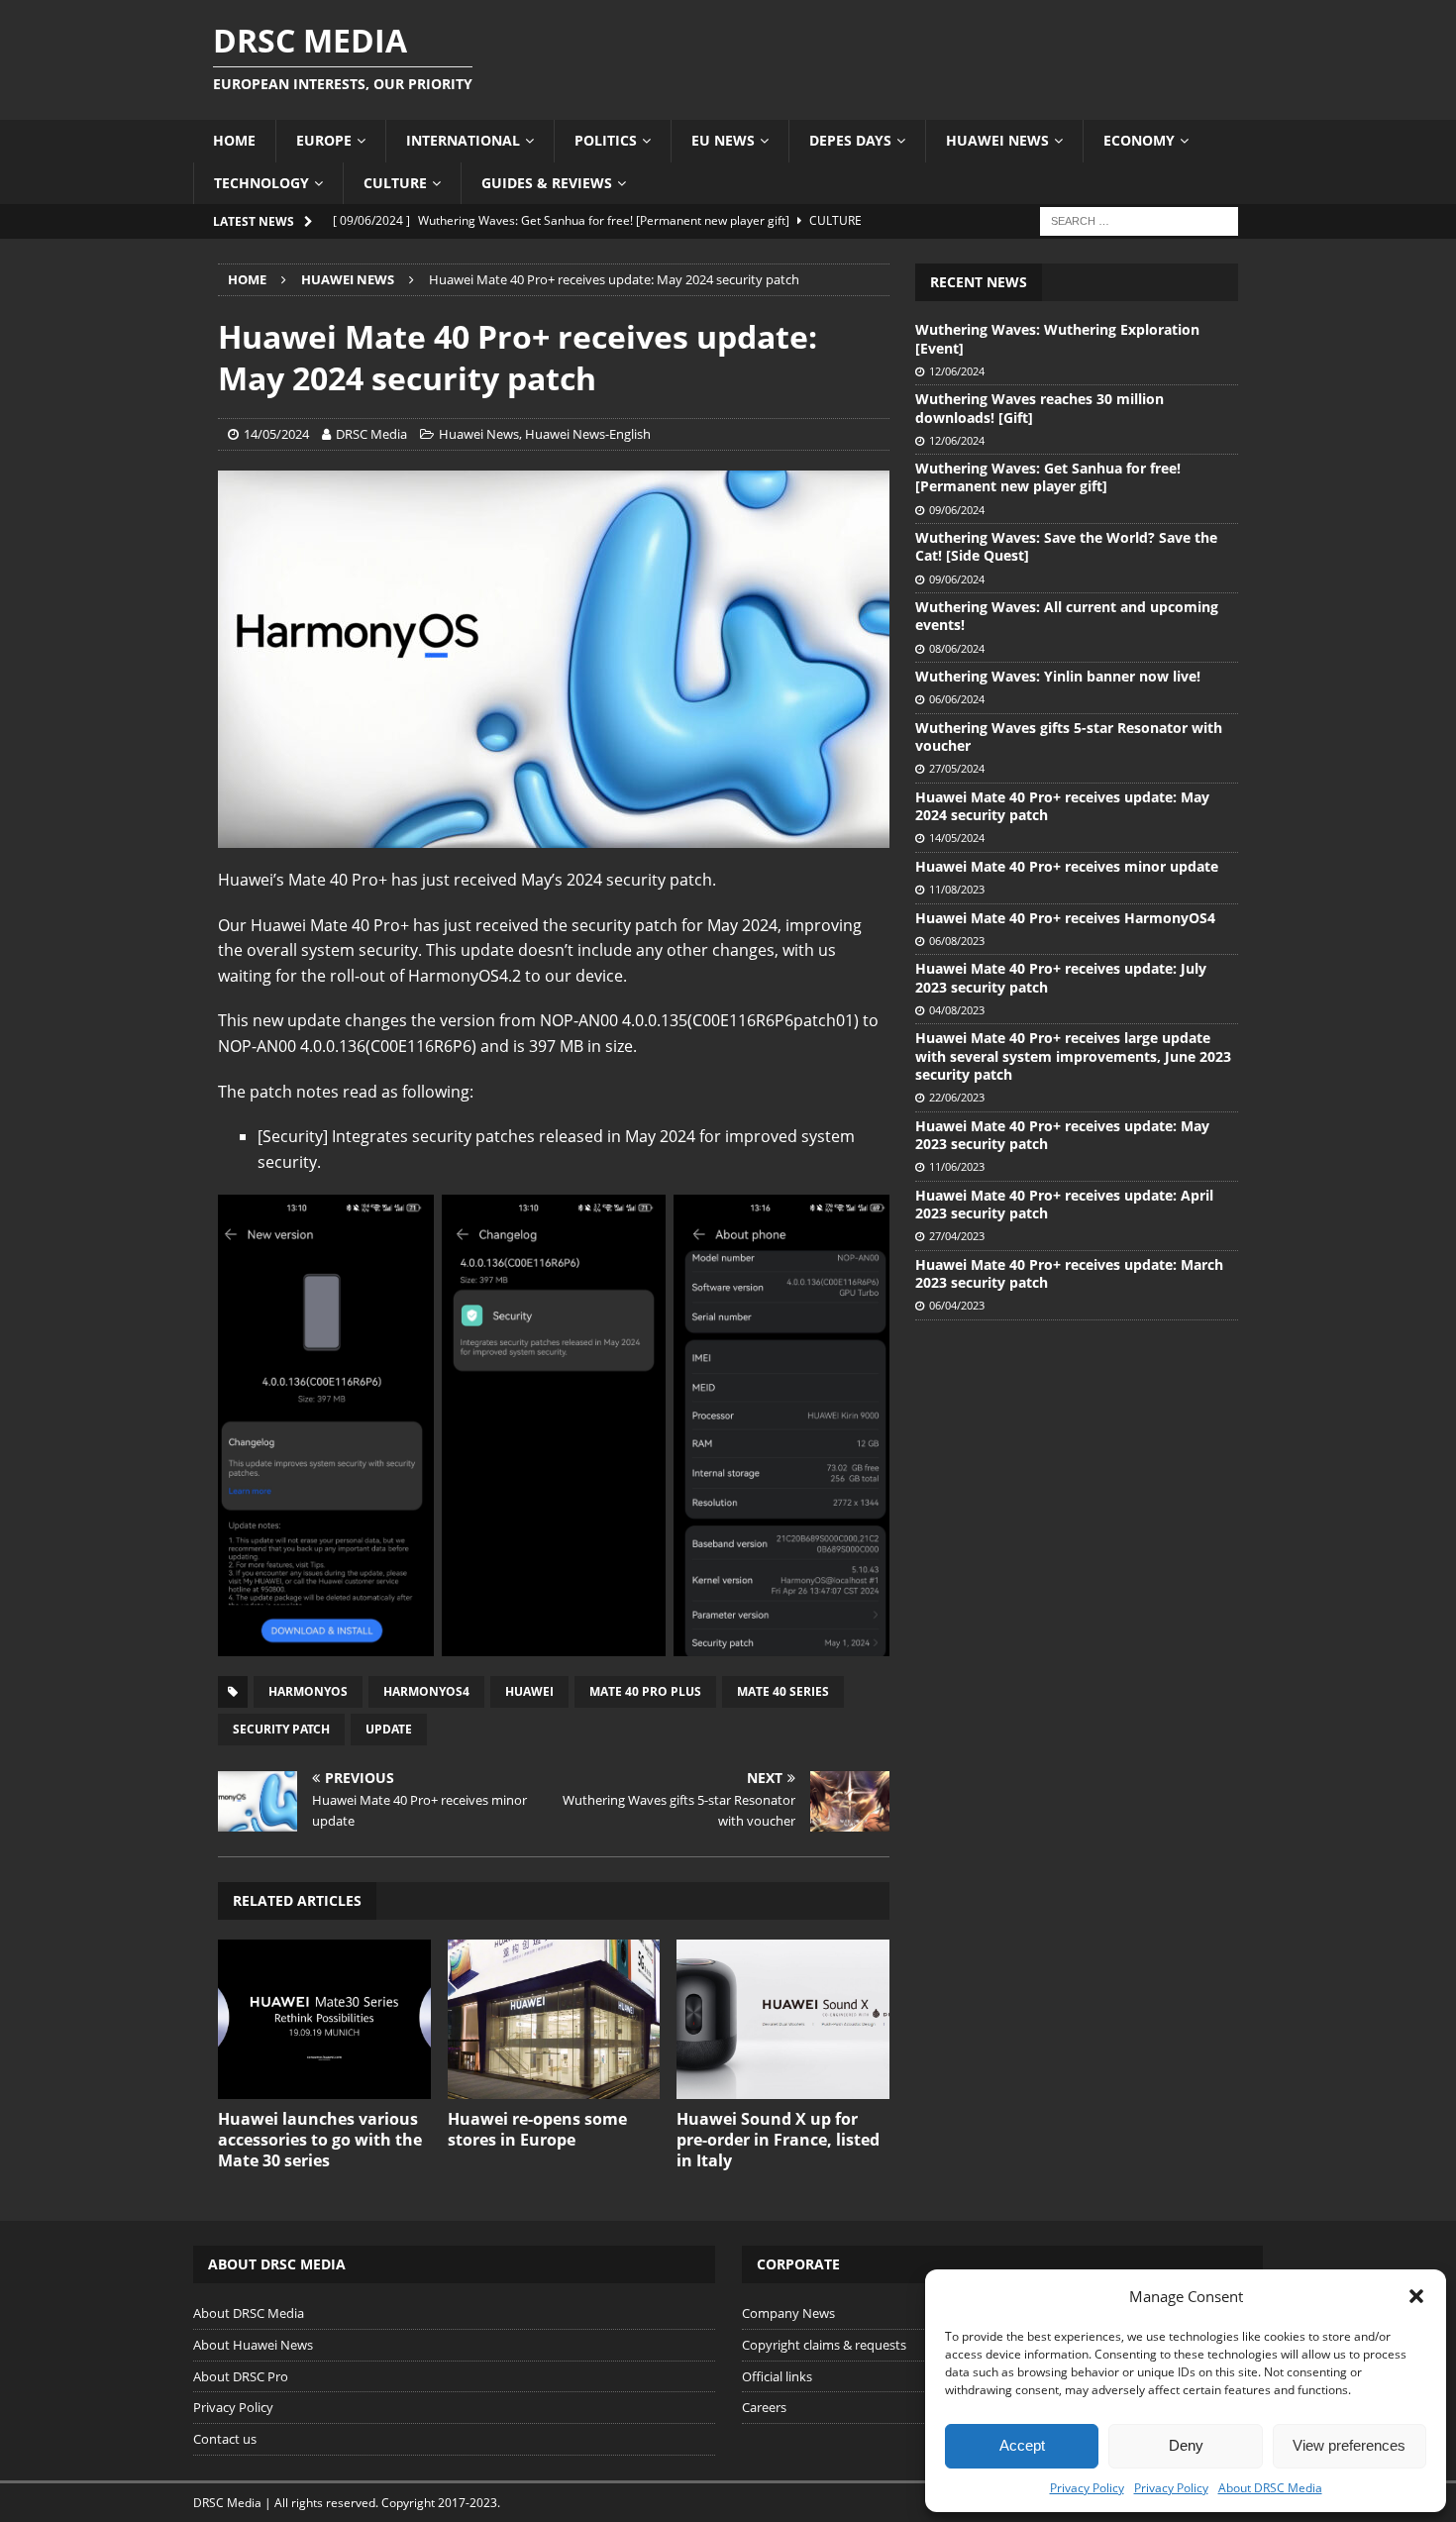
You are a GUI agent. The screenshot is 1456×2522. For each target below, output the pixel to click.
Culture (395, 183)
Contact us (225, 2439)
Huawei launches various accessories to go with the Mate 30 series (320, 2140)
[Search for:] (1139, 219)
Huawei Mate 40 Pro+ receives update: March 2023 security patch (1069, 1273)
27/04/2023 (957, 1236)
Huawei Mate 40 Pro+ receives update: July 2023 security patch (1061, 977)
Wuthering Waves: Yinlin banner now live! (1058, 676)
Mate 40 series (783, 1691)
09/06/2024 (957, 510)
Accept (1022, 2445)
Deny (1186, 2445)
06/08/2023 (957, 941)
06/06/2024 (957, 699)
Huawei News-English (588, 434)
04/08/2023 (957, 1010)
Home (234, 140)
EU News (723, 140)
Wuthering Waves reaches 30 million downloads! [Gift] (1040, 408)
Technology (261, 183)
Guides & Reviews (547, 183)
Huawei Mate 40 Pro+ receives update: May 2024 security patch (1062, 806)
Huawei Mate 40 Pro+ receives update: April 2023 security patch (1064, 1204)
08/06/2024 (957, 648)
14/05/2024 (276, 434)
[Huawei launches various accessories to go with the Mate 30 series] (324, 2019)
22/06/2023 (957, 1097)
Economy (1139, 140)
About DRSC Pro (241, 2376)
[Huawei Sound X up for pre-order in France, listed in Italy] (783, 2019)
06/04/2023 (957, 1305)
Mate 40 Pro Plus (645, 1691)
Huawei (529, 1691)
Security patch (281, 1729)
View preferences (1349, 2445)
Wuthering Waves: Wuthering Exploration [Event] (1057, 338)
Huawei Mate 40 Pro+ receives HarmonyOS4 (1065, 918)
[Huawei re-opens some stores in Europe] (554, 2019)
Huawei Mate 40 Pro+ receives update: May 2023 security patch (1062, 1135)
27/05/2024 (957, 768)
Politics (606, 140)
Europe (324, 140)
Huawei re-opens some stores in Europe (537, 2129)
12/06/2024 (957, 371)
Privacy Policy (1087, 2488)
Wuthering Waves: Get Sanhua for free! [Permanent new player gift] (1048, 477)
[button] (1416, 2296)
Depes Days (850, 140)
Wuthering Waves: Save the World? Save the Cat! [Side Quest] (1066, 546)
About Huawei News (253, 2345)
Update (389, 1729)
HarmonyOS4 (426, 1691)
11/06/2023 (957, 1166)
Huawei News (997, 140)
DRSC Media (371, 434)
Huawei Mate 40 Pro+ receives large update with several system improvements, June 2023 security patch (1073, 1055)
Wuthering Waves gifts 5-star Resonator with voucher (1069, 736)
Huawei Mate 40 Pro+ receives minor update (1067, 866)
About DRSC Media (1270, 2488)
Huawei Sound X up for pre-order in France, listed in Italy (778, 2140)
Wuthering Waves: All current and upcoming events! (1067, 616)
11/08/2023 (957, 889)
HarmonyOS (308, 1691)
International (463, 140)
